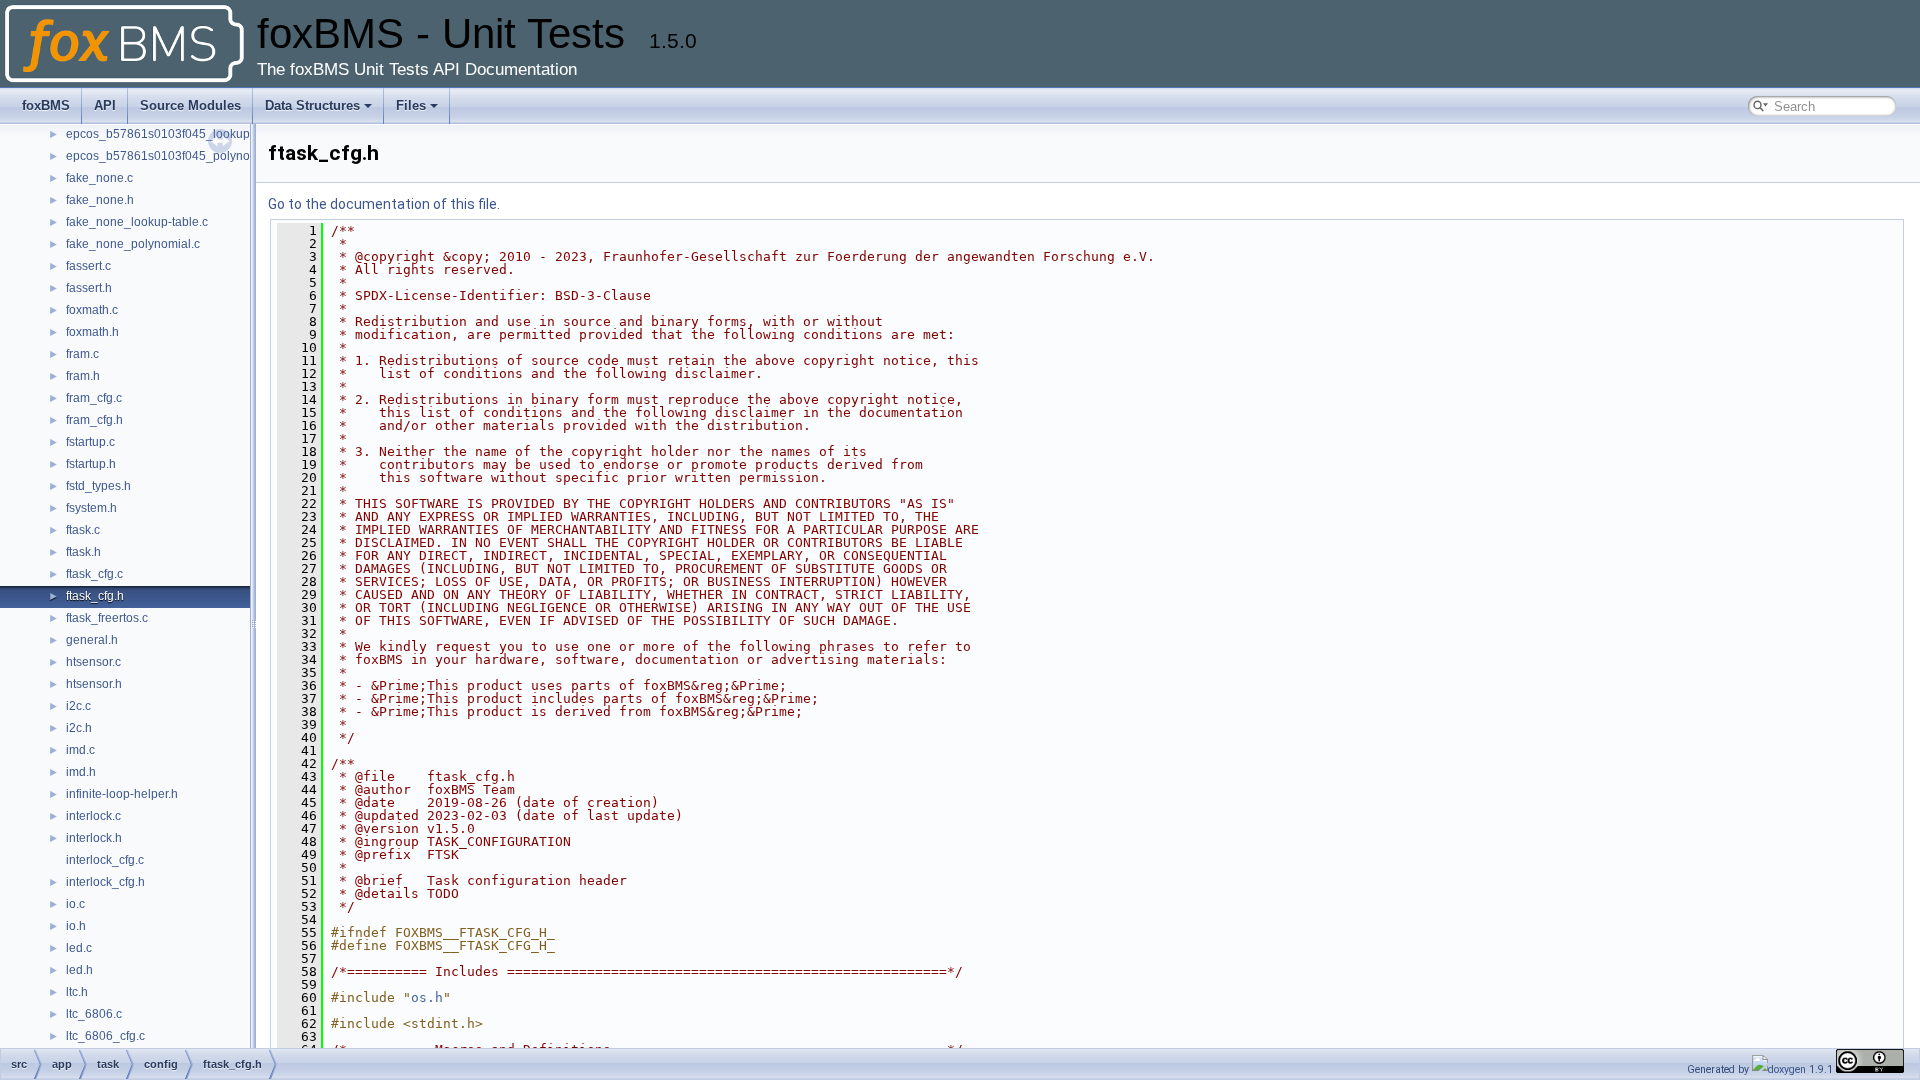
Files (411, 105)
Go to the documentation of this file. (384, 204)
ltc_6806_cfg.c (105, 1036)
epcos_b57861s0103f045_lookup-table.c (178, 134)
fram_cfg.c (94, 398)
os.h (427, 997)
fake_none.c (99, 178)
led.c (79, 948)
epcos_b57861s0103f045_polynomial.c (174, 156)
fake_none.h (100, 200)
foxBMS (46, 105)
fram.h (83, 376)
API (105, 105)
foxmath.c (92, 310)
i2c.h (79, 728)
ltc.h (77, 992)
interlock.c (93, 816)
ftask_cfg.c (94, 574)
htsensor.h (94, 684)
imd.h (81, 772)
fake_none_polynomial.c (133, 244)
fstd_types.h (98, 486)
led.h (79, 970)
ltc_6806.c (94, 1014)
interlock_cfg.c (105, 860)
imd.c (80, 750)
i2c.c (78, 706)
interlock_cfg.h (105, 882)
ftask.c (83, 530)
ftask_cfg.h (95, 596)
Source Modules (190, 105)
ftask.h (83, 552)
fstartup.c (90, 442)
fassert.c (88, 266)
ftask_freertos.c (107, 618)
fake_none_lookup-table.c (137, 222)
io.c (75, 904)
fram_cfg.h (94, 420)
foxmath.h (92, 332)
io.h (76, 926)
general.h (92, 640)
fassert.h (89, 288)
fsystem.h (91, 508)
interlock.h (94, 838)
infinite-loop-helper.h (122, 794)
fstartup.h (91, 464)
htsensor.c (93, 662)
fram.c (82, 354)
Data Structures (312, 105)
